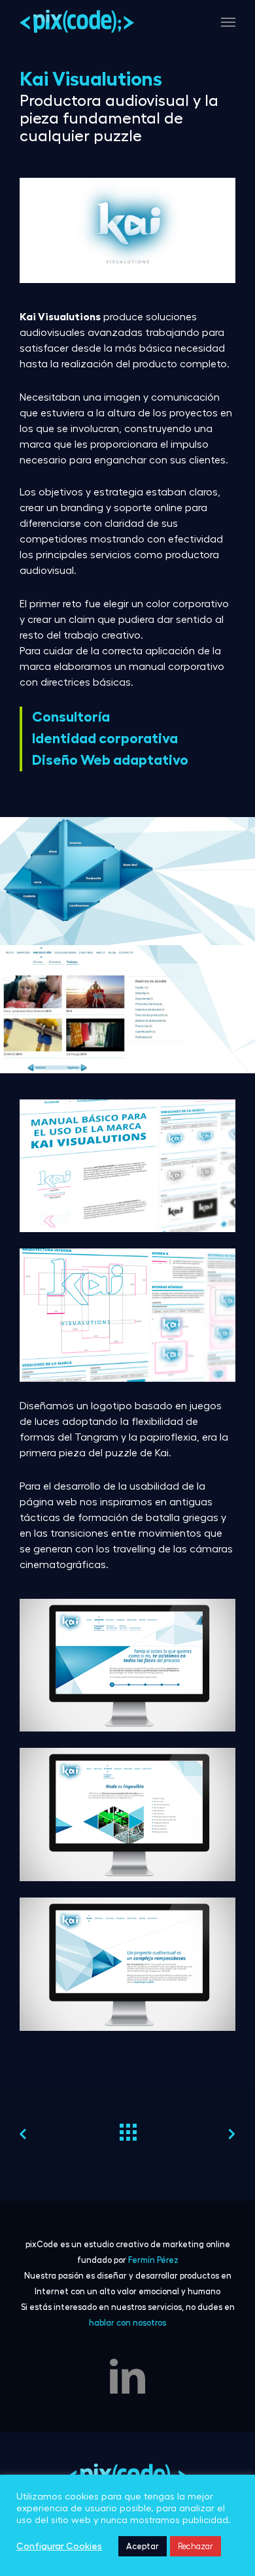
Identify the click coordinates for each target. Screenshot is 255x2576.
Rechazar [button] (195, 2546)
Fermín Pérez (153, 2260)
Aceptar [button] (143, 2546)
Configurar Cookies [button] (59, 2546)
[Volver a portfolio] (127, 2129)
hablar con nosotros (127, 2323)
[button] (228, 22)
